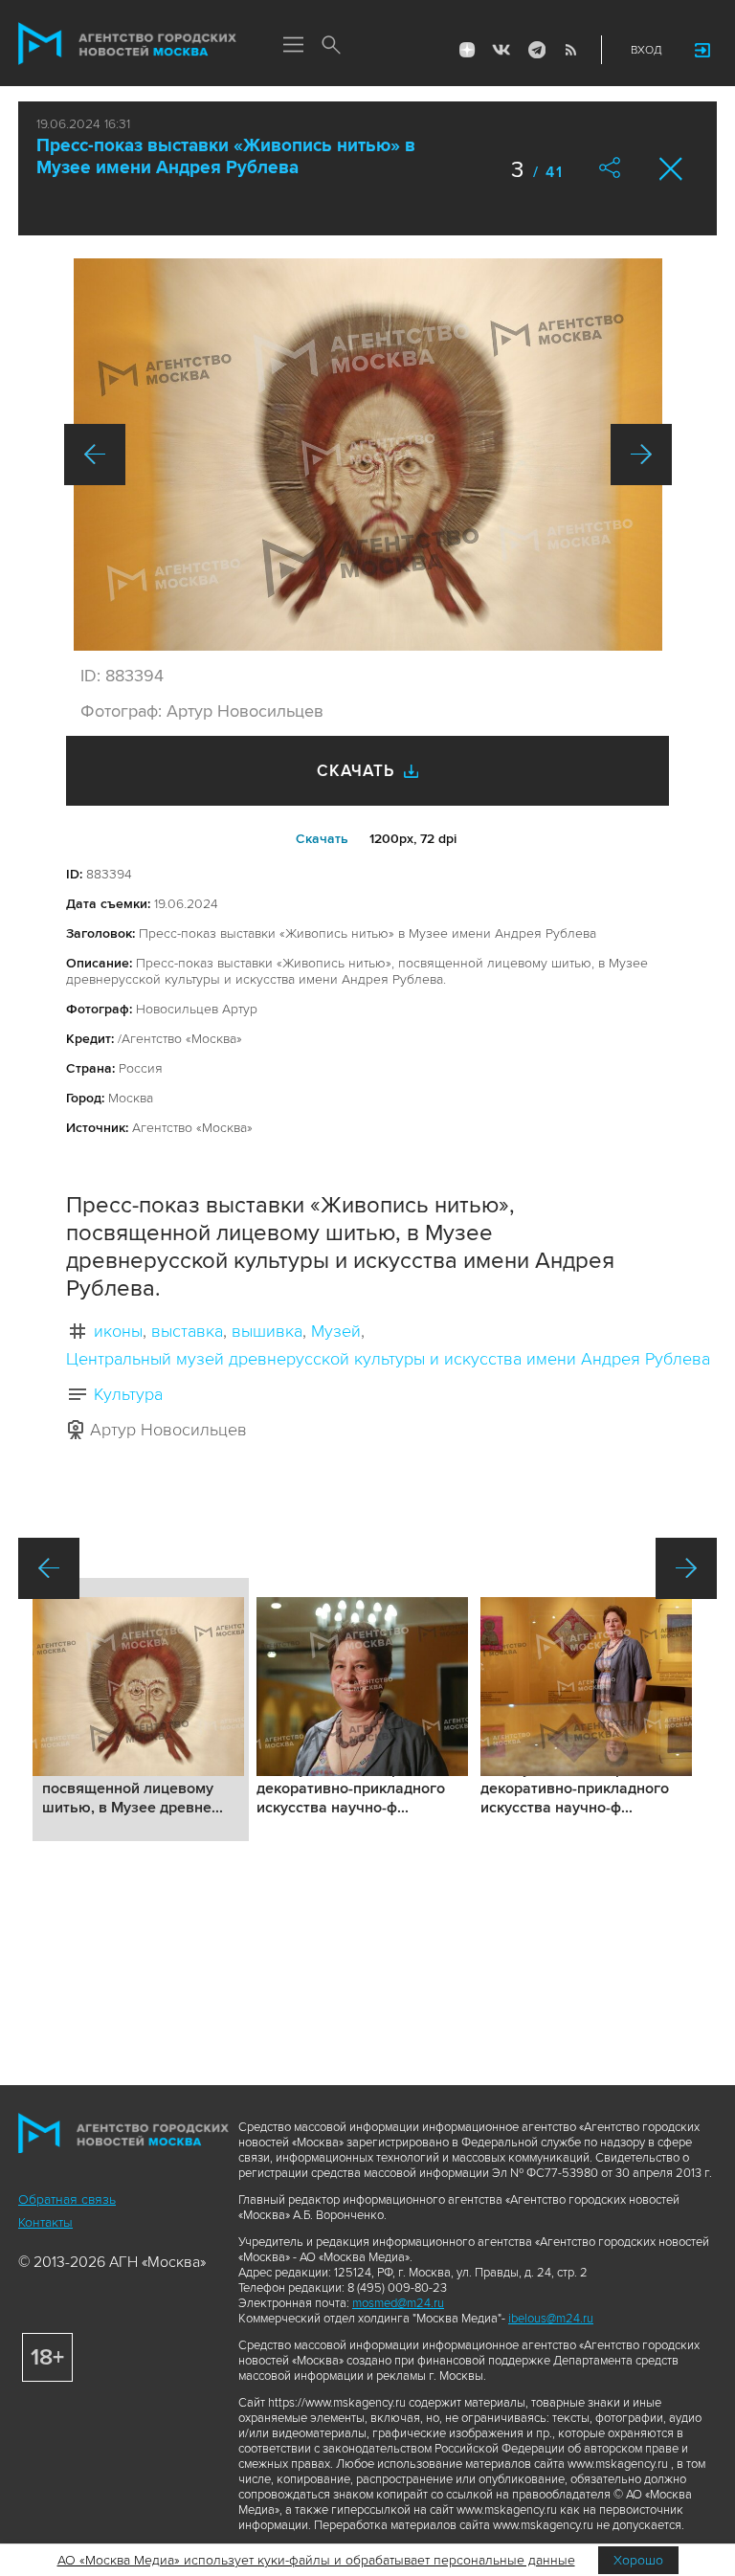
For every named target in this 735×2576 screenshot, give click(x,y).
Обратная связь (67, 2199)
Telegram (536, 50)
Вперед (641, 455)
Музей (336, 1331)
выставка (187, 1331)
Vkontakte (501, 50)
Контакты (45, 2222)
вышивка (267, 1331)
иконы (118, 1331)
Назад (95, 455)
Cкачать (322, 839)
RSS (570, 50)
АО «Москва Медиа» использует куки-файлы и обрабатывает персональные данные (316, 2560)
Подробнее (141, 1710)
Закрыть (671, 169)
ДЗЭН (467, 50)
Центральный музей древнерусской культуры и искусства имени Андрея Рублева (388, 1359)
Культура (128, 1394)
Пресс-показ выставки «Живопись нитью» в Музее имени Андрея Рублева (226, 157)
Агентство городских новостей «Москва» (127, 44)
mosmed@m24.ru (398, 2303)
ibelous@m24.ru (551, 2319)
